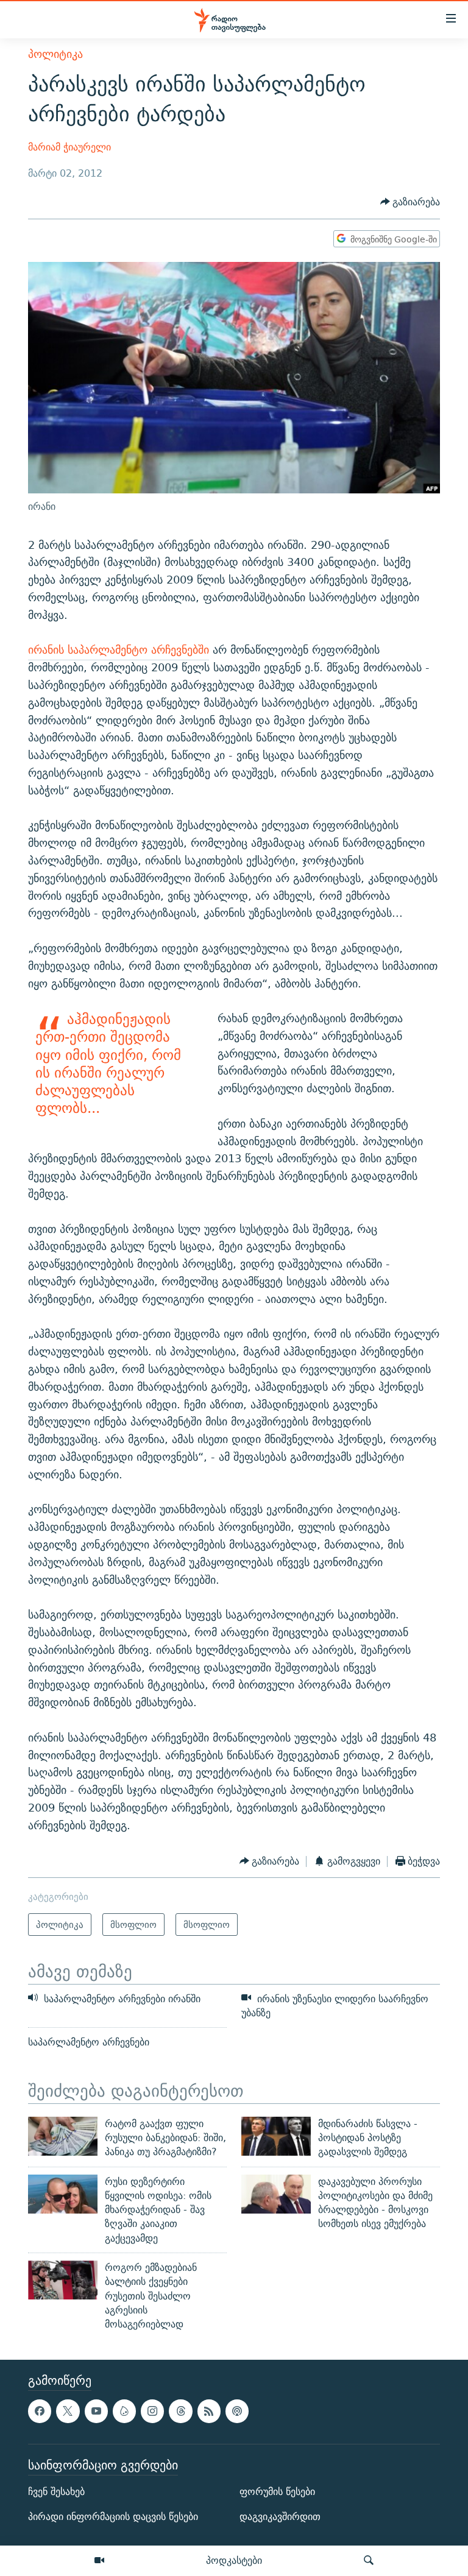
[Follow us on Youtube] (96, 2411)
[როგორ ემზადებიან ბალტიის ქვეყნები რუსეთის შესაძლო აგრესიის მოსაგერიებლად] (63, 2280)
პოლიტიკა (55, 54)
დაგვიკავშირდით (280, 2517)
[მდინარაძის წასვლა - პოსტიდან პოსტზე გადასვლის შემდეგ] (276, 2136)
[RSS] (209, 2411)
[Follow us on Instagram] (152, 2411)
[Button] (410, 203)
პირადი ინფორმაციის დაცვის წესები (113, 2517)
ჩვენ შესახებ (56, 2492)
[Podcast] (237, 2411)
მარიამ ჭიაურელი (69, 147)
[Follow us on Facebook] (40, 2411)
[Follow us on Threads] (180, 2411)
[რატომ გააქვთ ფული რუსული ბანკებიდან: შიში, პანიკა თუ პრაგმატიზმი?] (63, 2136)
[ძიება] (369, 2561)
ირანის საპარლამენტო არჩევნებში (119, 650)
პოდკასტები (234, 2560)
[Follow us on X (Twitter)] (68, 2411)
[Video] (99, 2561)
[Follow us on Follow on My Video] (124, 2411)
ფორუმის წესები (277, 2492)
